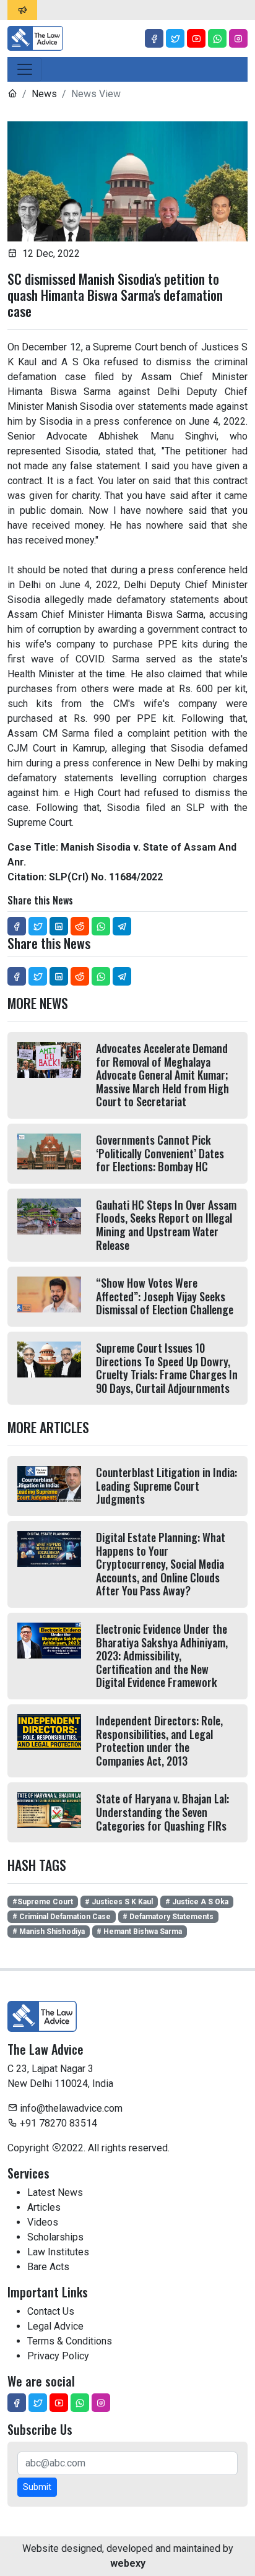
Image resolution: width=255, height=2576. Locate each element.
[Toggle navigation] (25, 69)
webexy (128, 2563)
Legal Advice (55, 2326)
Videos (43, 2222)
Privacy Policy (58, 2356)
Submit (37, 2487)
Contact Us (51, 2311)
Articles (44, 2207)
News (44, 94)
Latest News (55, 2192)
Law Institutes (58, 2252)
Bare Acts (48, 2267)
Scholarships (55, 2237)
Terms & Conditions (70, 2341)
